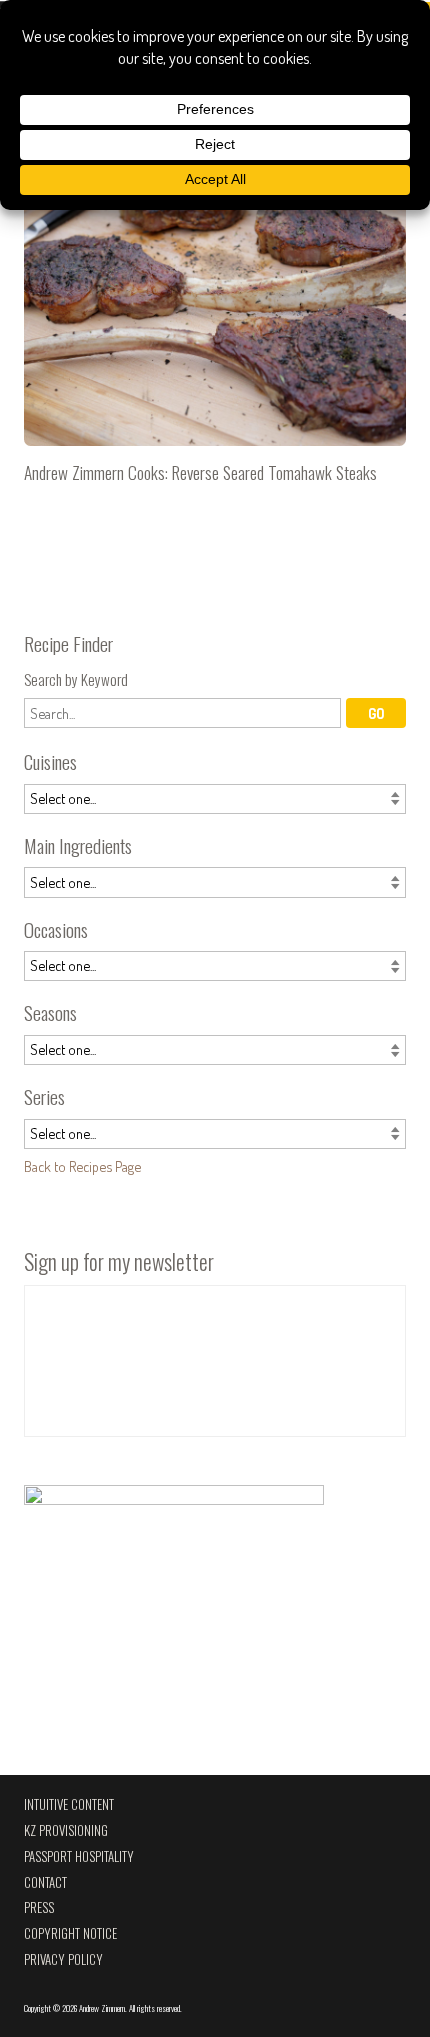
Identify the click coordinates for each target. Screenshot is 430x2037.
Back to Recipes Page (82, 1166)
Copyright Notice (70, 1933)
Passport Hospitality (79, 1856)
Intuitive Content (69, 1804)
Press (39, 1907)
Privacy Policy (63, 1959)
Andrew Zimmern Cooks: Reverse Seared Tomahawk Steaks (215, 329)
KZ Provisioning (66, 1830)
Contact (45, 1882)
